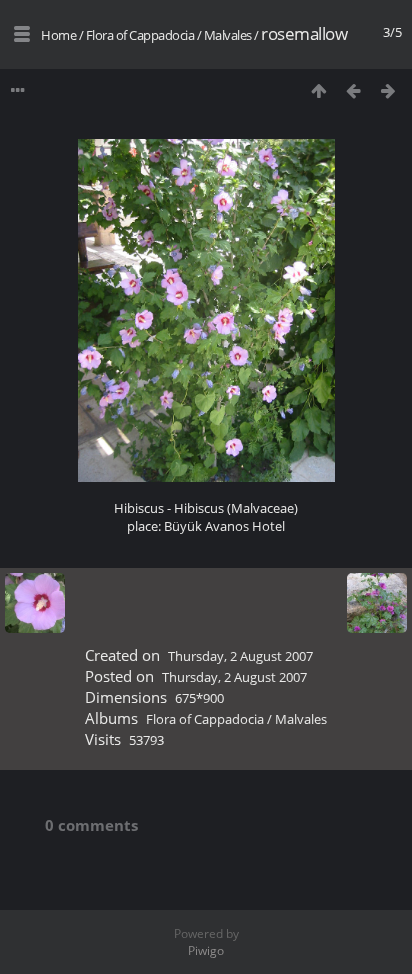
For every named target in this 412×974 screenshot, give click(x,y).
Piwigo (206, 950)
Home (58, 35)
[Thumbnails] (318, 90)
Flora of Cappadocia (140, 35)
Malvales (228, 35)
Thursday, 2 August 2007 (240, 656)
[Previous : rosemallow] (353, 90)
